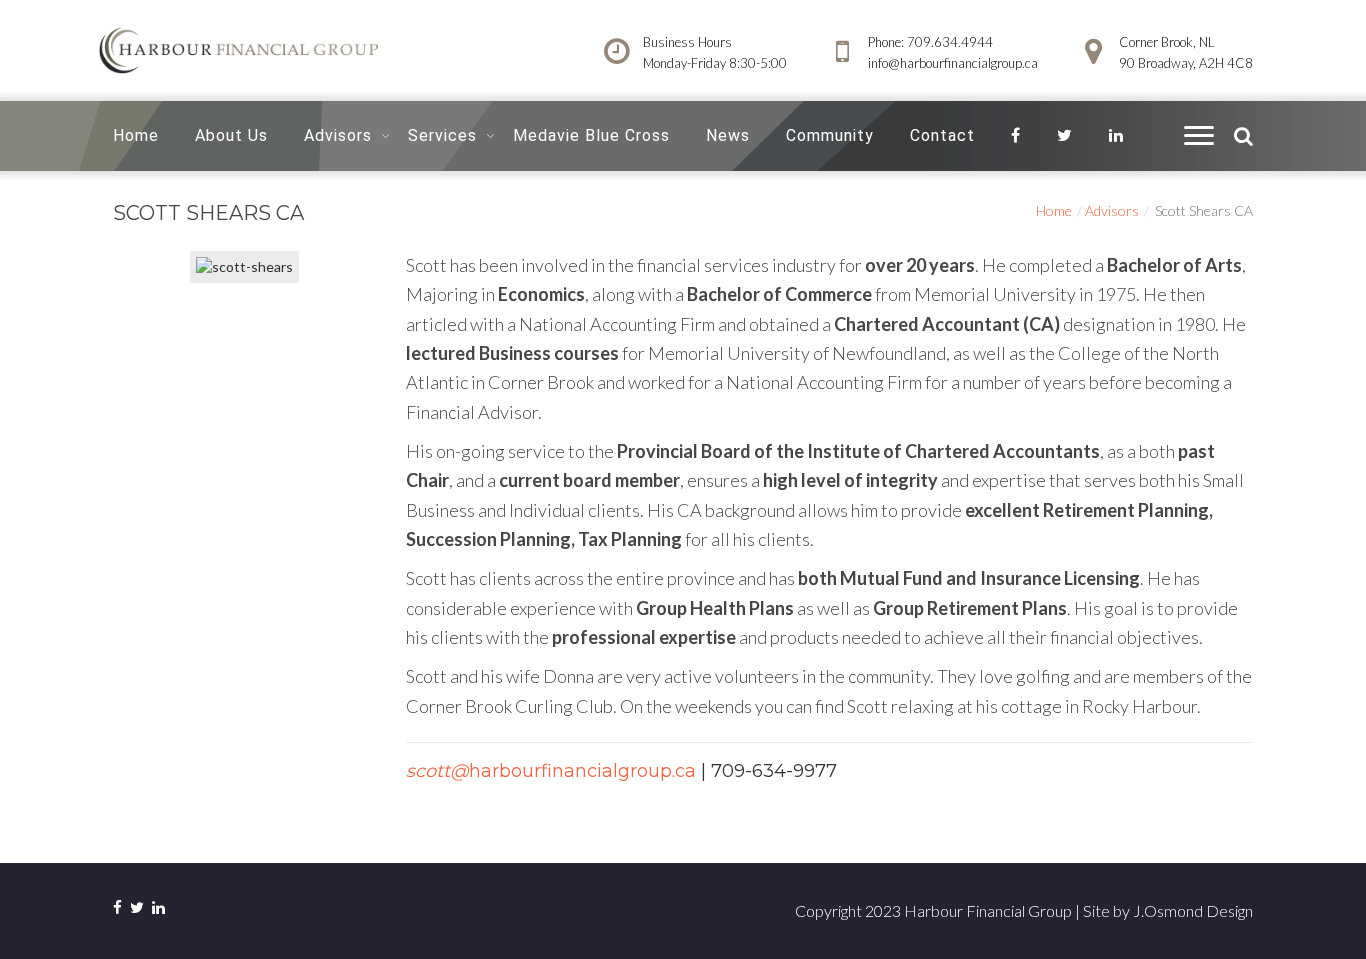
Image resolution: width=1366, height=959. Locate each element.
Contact (942, 135)
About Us (231, 135)
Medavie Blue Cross (591, 135)
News (728, 135)
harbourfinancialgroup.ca (551, 771)
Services (442, 135)
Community (830, 135)
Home (136, 135)
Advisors (338, 135)
